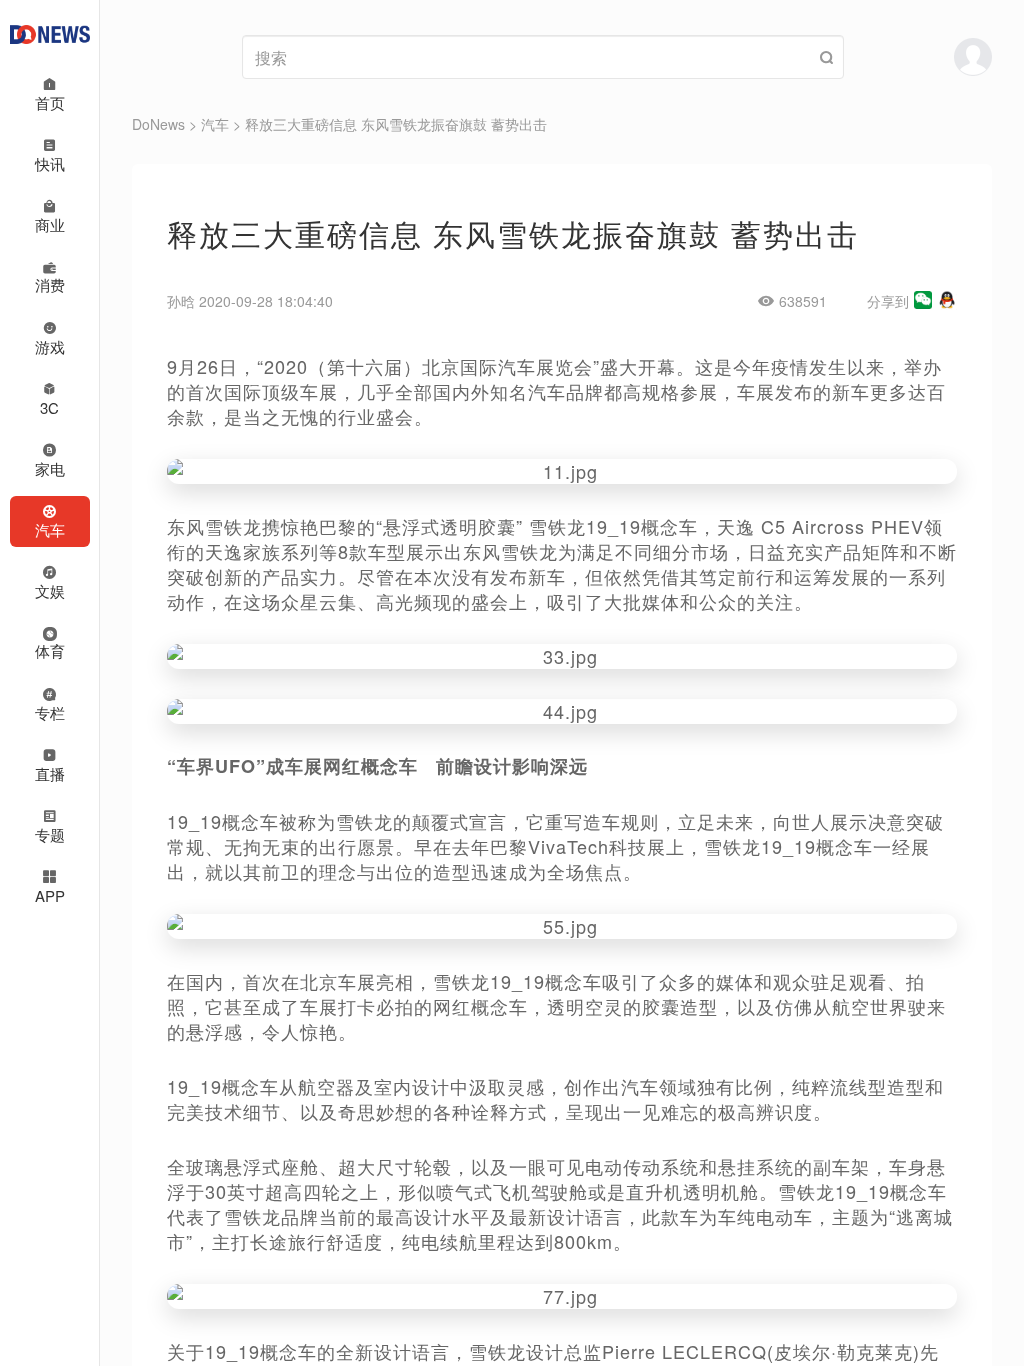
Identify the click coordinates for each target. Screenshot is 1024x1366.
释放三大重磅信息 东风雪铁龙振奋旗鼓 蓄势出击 (396, 124)
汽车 (215, 124)
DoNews (158, 124)
